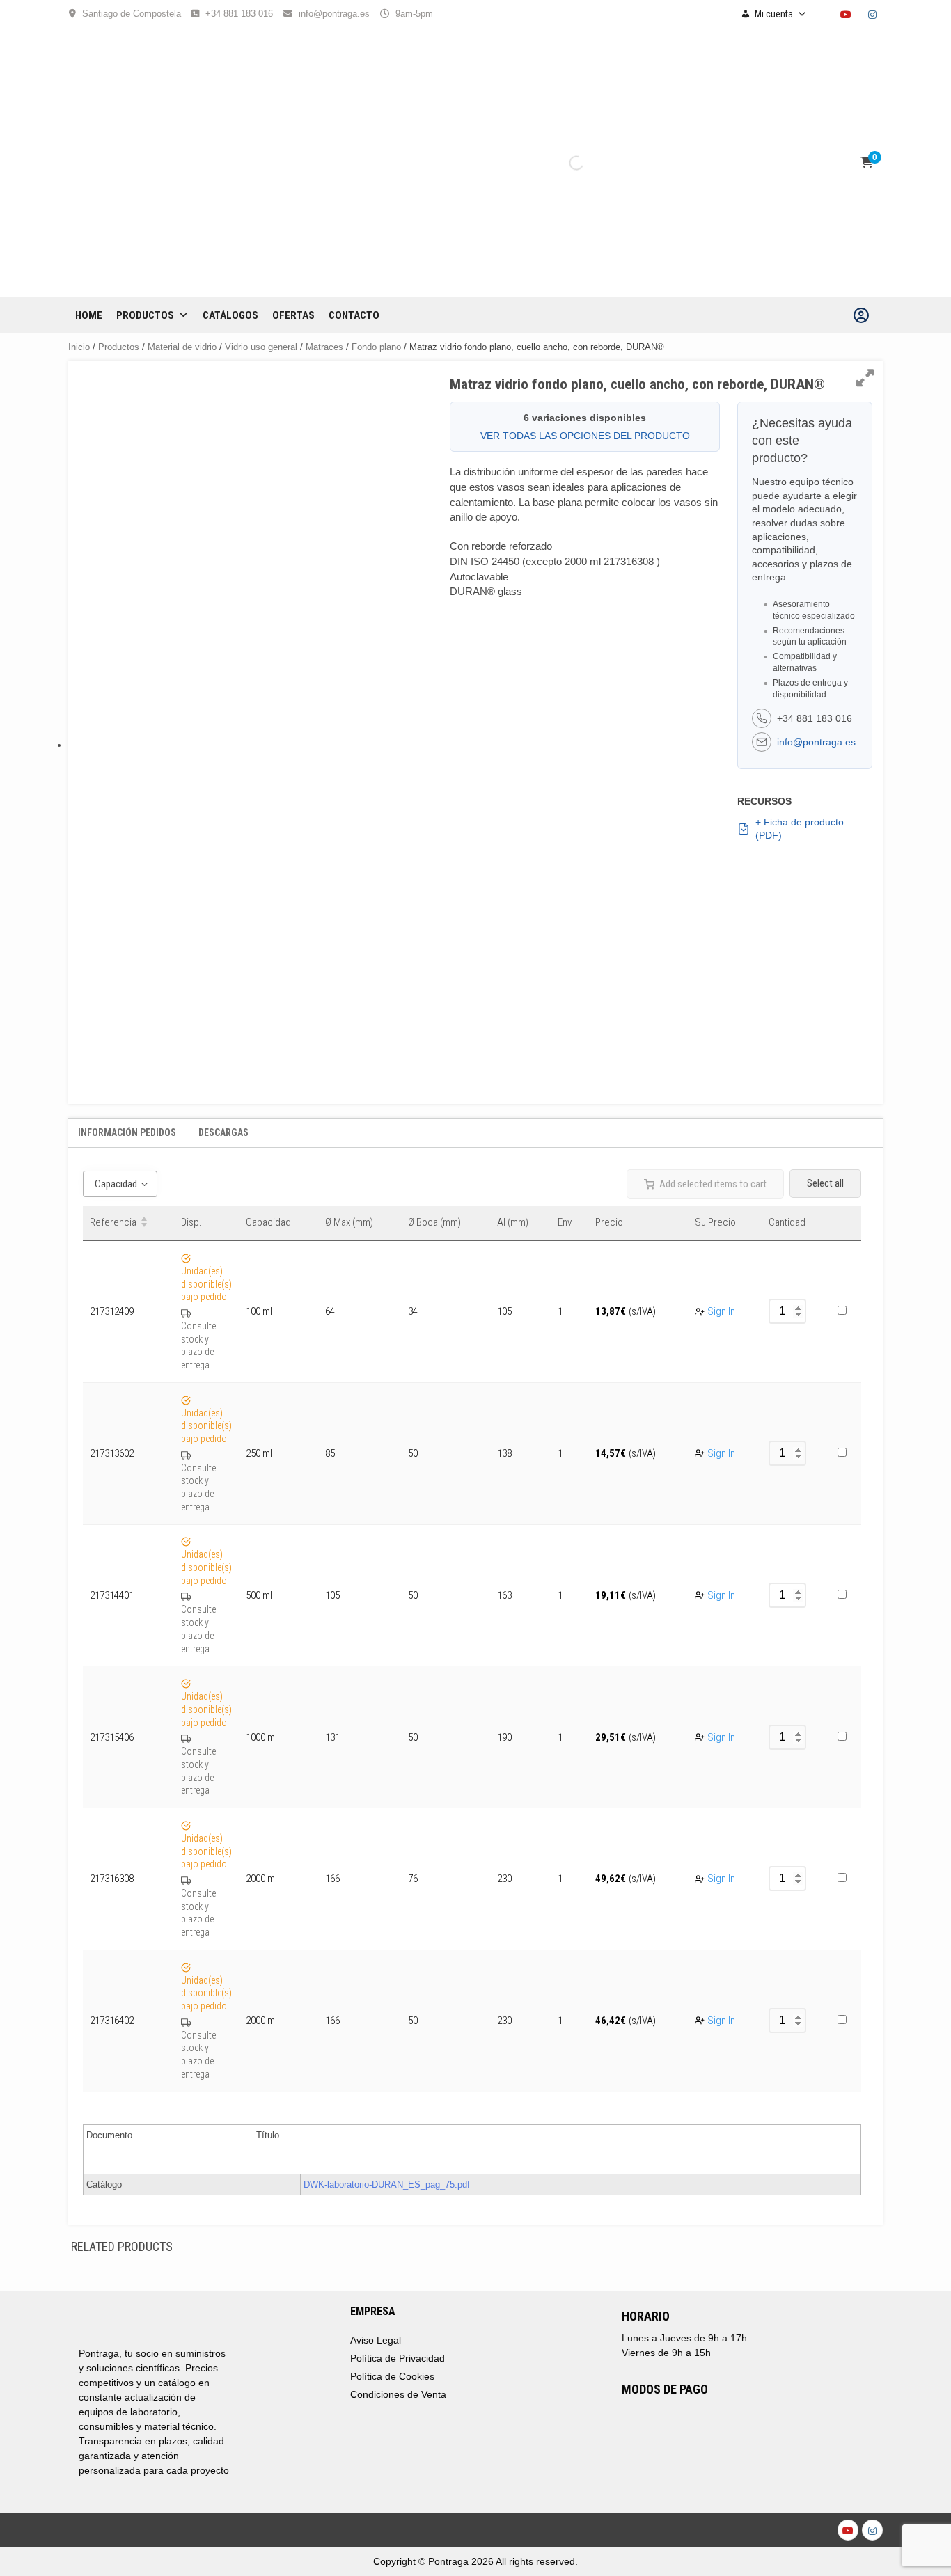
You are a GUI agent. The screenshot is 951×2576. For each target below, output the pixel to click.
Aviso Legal (376, 2340)
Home (89, 315)
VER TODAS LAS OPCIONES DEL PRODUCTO (585, 436)
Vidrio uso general (261, 347)
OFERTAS (293, 315)
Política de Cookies (392, 2376)
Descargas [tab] (223, 1132)
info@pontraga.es (334, 14)
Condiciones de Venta (398, 2394)
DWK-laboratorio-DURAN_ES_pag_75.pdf (387, 2184)
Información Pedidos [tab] (127, 1132)
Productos (145, 315)
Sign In (721, 1311)
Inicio (79, 347)
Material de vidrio (182, 347)
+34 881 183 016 (239, 14)
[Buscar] (565, 163)
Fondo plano (376, 347)
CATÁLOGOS (230, 315)
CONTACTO (354, 315)
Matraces (324, 347)
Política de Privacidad (398, 2358)
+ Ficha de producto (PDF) (800, 829)
